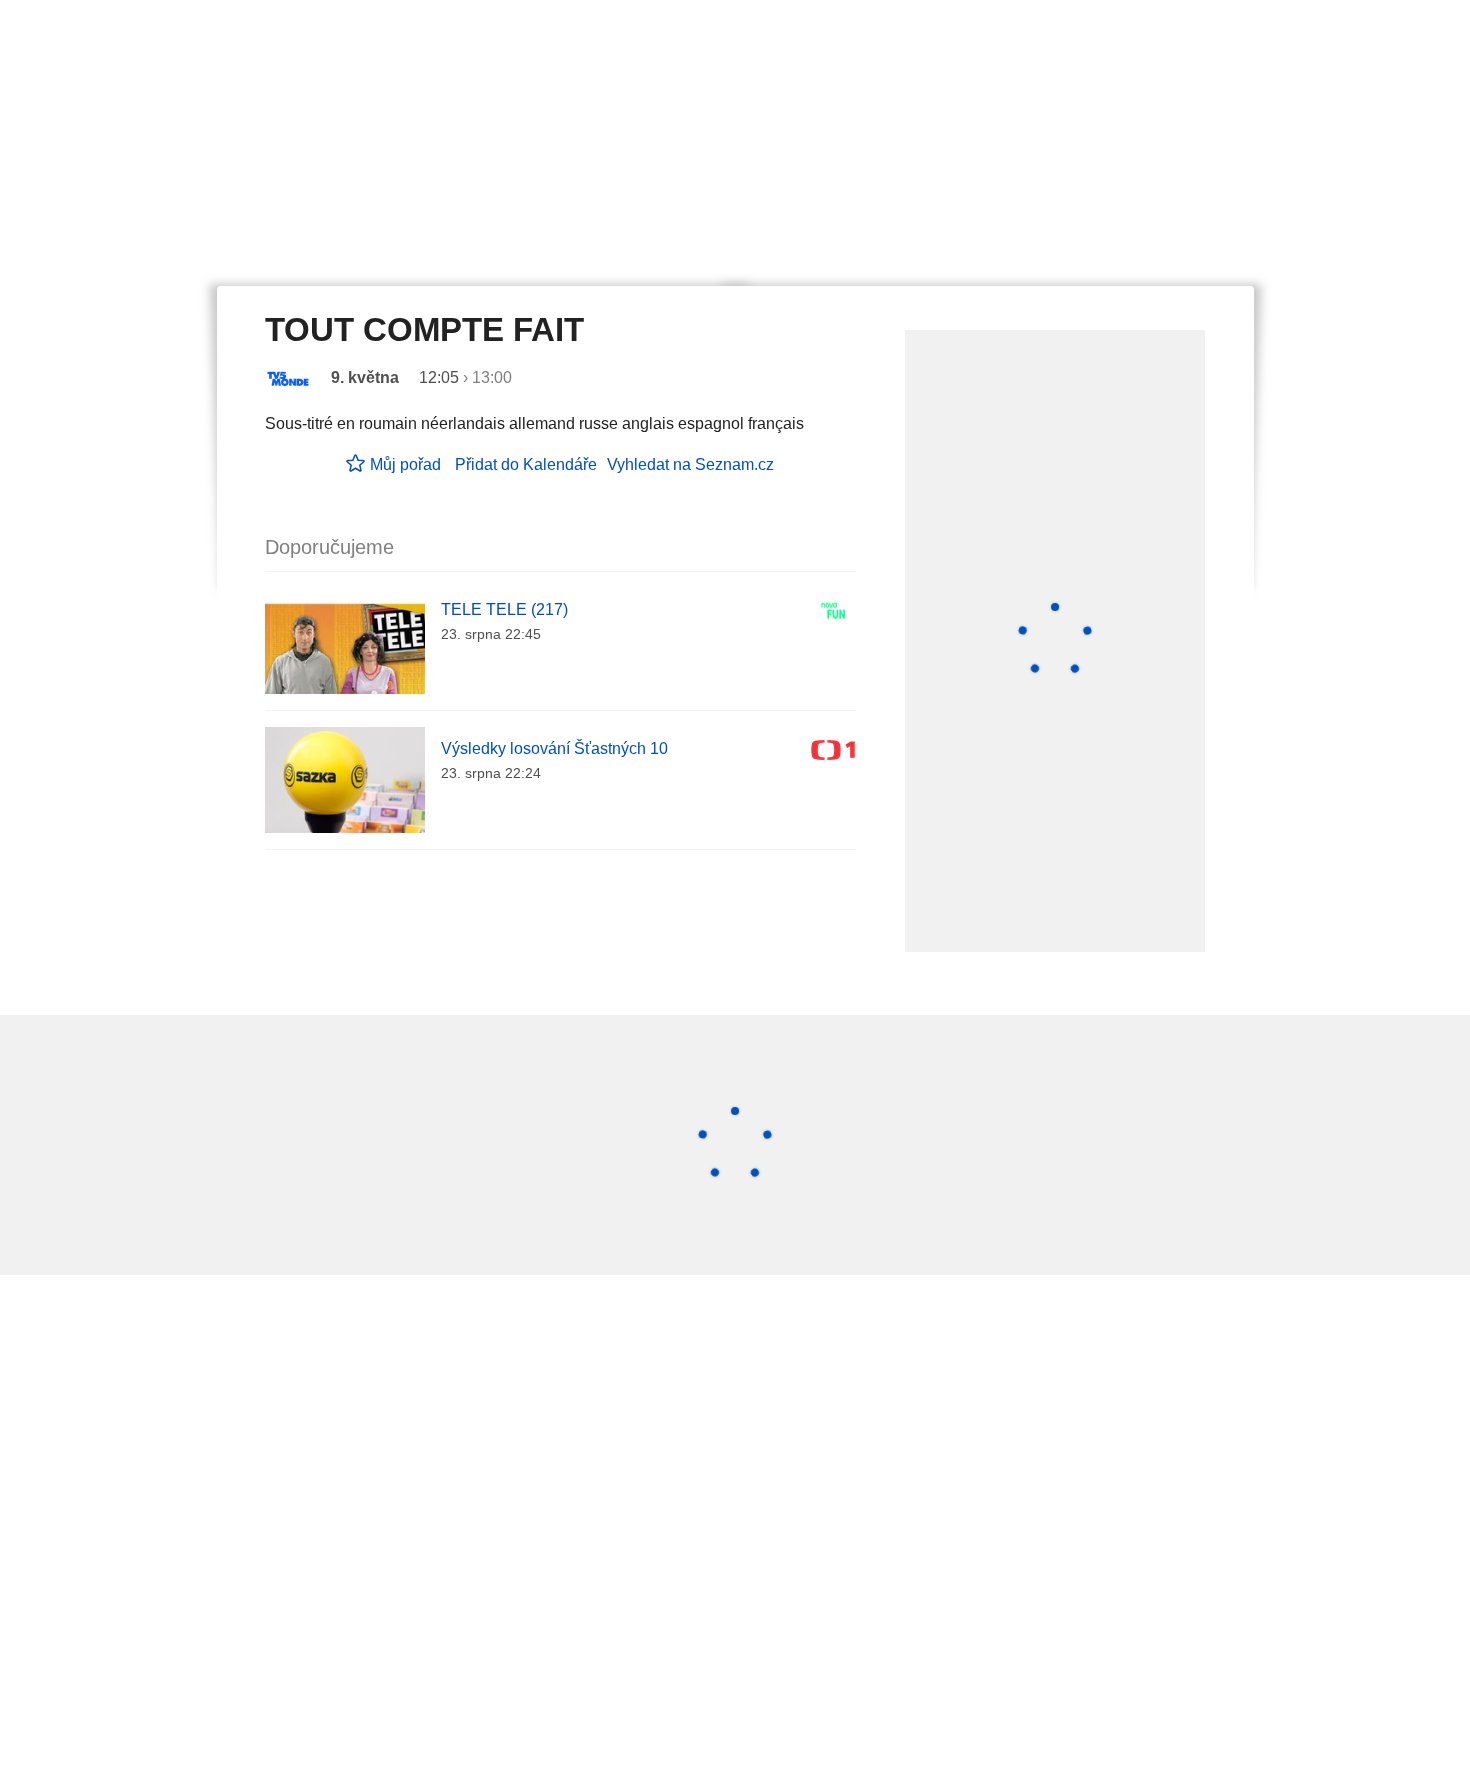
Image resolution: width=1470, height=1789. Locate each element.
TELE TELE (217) (504, 609)
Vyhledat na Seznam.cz (690, 464)
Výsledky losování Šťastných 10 (554, 748)
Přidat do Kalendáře (526, 464)
